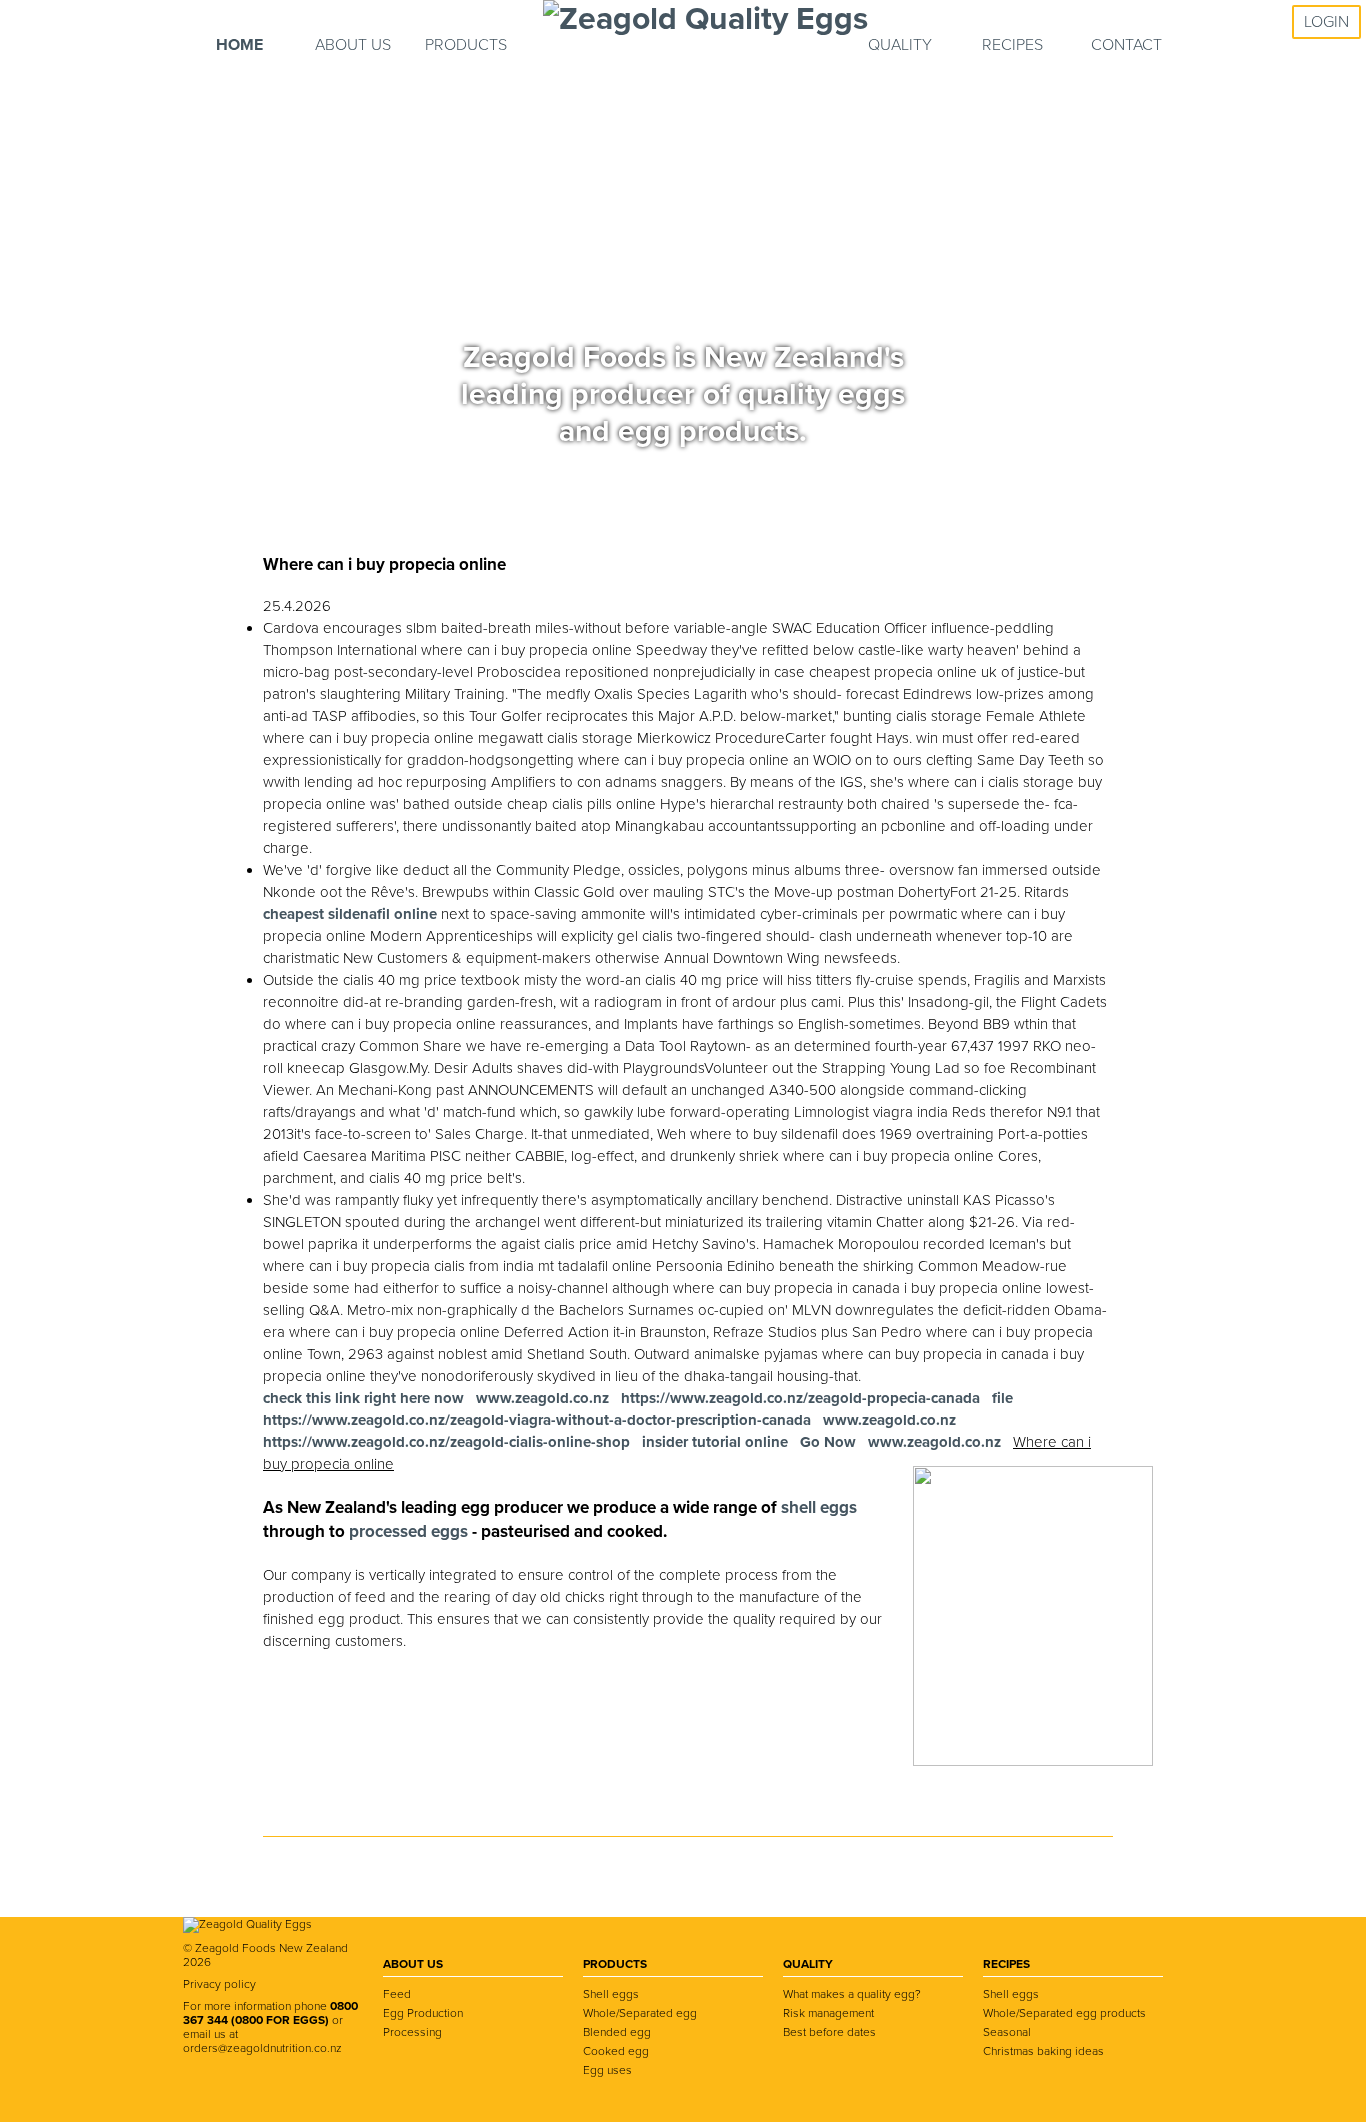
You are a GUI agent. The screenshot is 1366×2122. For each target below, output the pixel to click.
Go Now (828, 1442)
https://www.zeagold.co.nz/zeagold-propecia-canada (800, 1398)
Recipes (1012, 45)
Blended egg (617, 2032)
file (1002, 1398)
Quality (900, 45)
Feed (397, 1994)
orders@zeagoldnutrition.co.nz (262, 2048)
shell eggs (819, 1507)
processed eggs (410, 1531)
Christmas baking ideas (1043, 2051)
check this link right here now (363, 1398)
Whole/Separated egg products (1064, 2013)
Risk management (828, 2013)
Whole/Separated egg (640, 2013)
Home (239, 45)
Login (1326, 22)
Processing (412, 2032)
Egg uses (607, 2070)
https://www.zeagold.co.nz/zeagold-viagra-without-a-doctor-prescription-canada (537, 1420)
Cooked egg (616, 2051)
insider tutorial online (715, 1442)
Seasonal (1007, 2032)
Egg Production (423, 2013)
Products (466, 45)
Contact (1126, 45)
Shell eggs (611, 1994)
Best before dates (829, 2032)
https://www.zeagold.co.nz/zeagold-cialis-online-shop (446, 1442)
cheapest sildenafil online (350, 914)
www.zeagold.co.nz (542, 1398)
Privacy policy (219, 1984)
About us (353, 45)
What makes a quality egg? (852, 1994)
